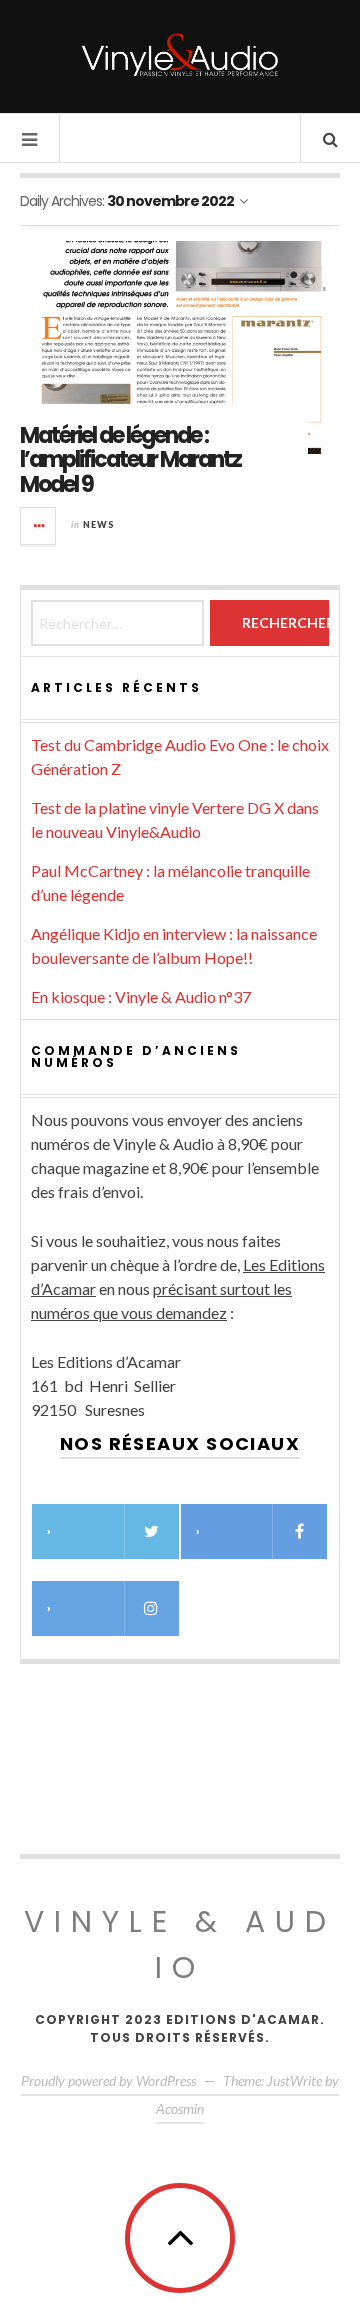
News (99, 524)
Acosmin (180, 2108)
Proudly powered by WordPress (108, 2080)
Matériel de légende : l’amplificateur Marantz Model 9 (130, 459)
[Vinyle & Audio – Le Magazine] (180, 55)
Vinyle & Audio (180, 1944)
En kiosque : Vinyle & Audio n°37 (141, 996)
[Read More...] (39, 526)
